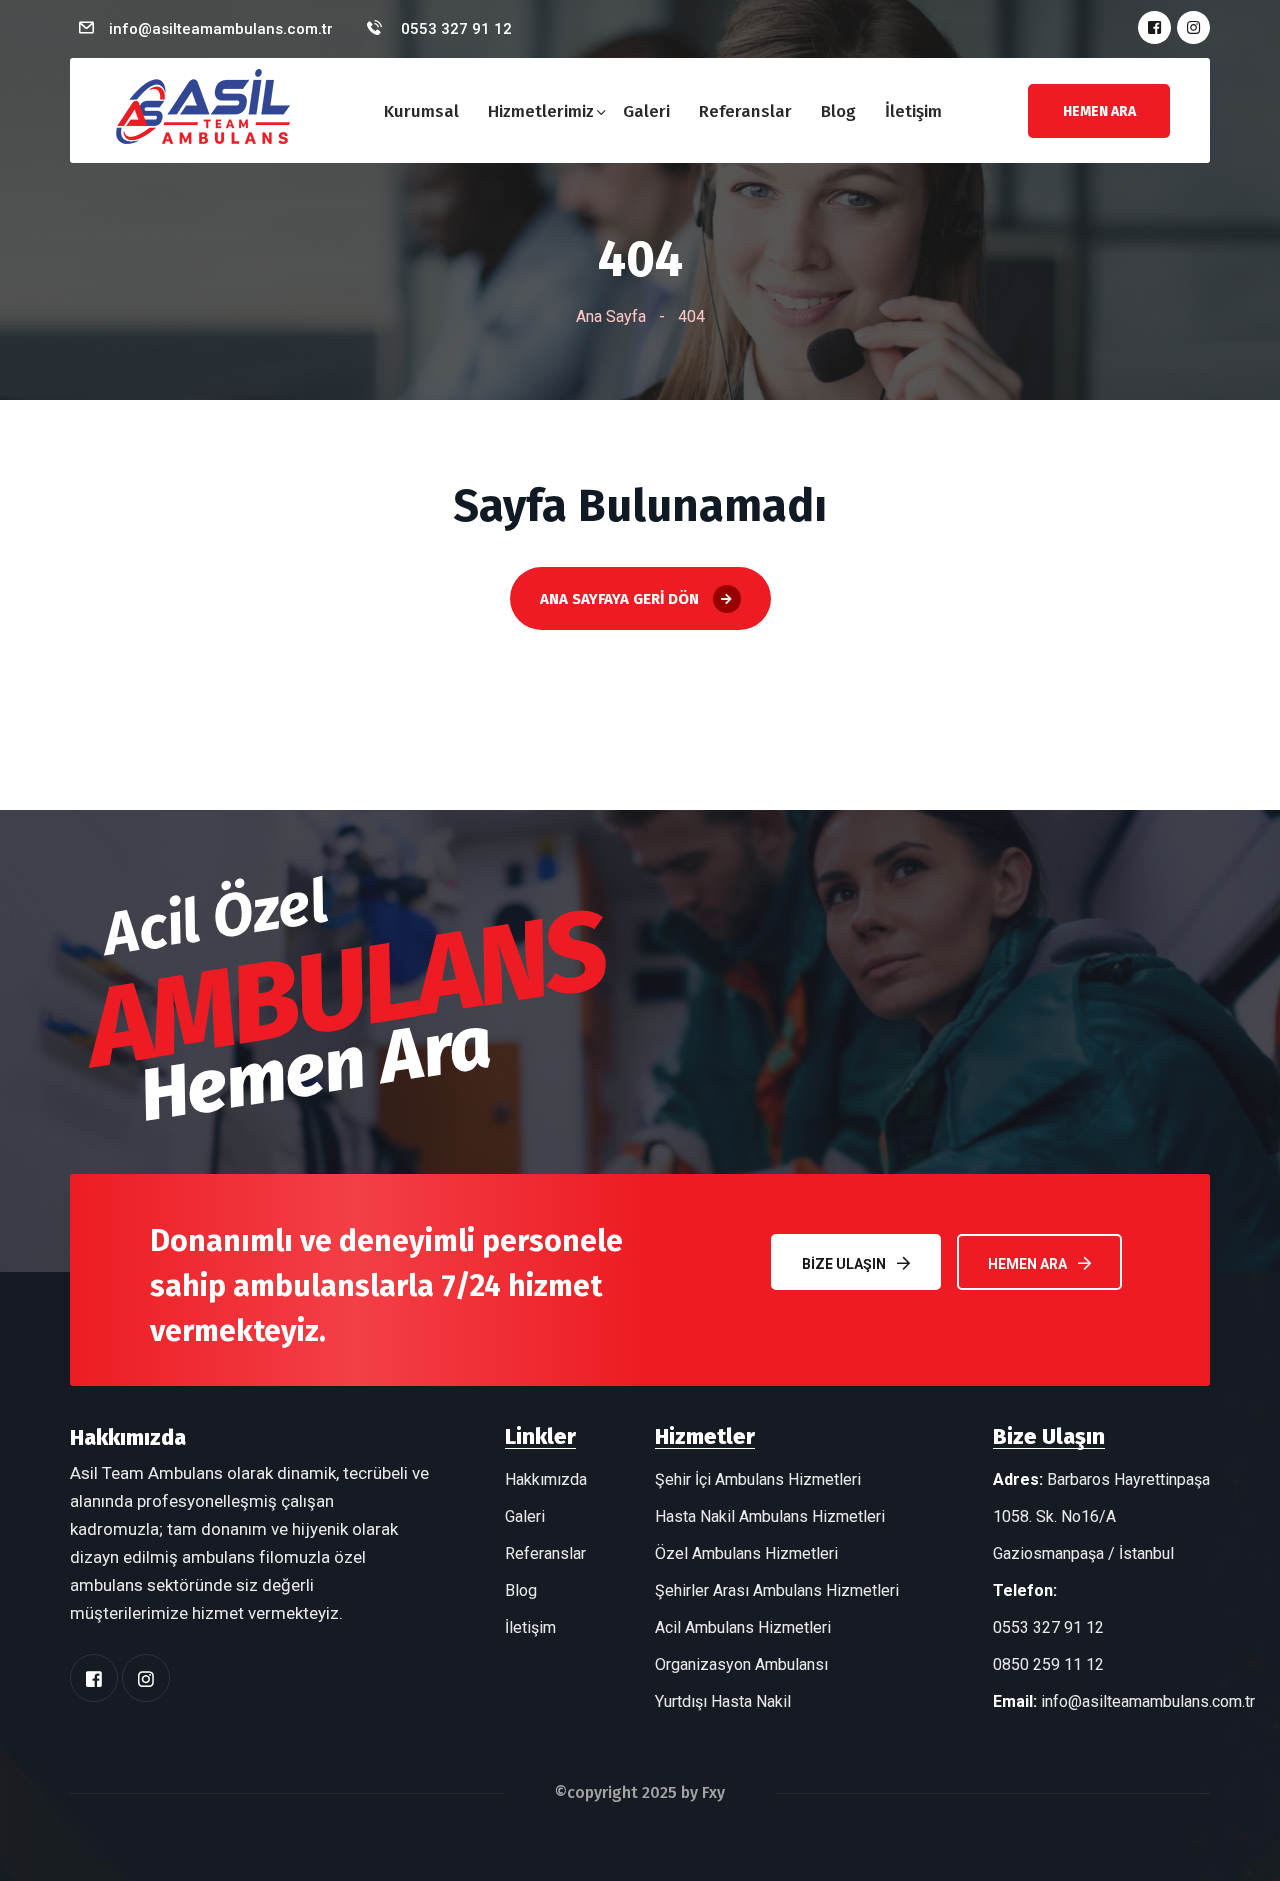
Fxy (713, 1792)
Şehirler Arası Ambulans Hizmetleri (777, 1590)
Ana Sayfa (611, 316)
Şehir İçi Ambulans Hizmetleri (758, 1479)
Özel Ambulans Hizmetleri (746, 1553)
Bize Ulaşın (844, 1264)
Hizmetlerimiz (541, 111)
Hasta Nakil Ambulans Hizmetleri (770, 1516)
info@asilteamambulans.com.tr (221, 29)
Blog (838, 111)
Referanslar (745, 111)
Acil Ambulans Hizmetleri (743, 1627)
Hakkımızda (546, 1479)
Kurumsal (421, 111)
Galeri (646, 111)
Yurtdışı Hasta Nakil (723, 1701)
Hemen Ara (1027, 1264)
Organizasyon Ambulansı (741, 1664)
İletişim (913, 111)
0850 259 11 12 (1048, 1664)
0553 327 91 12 (454, 29)
